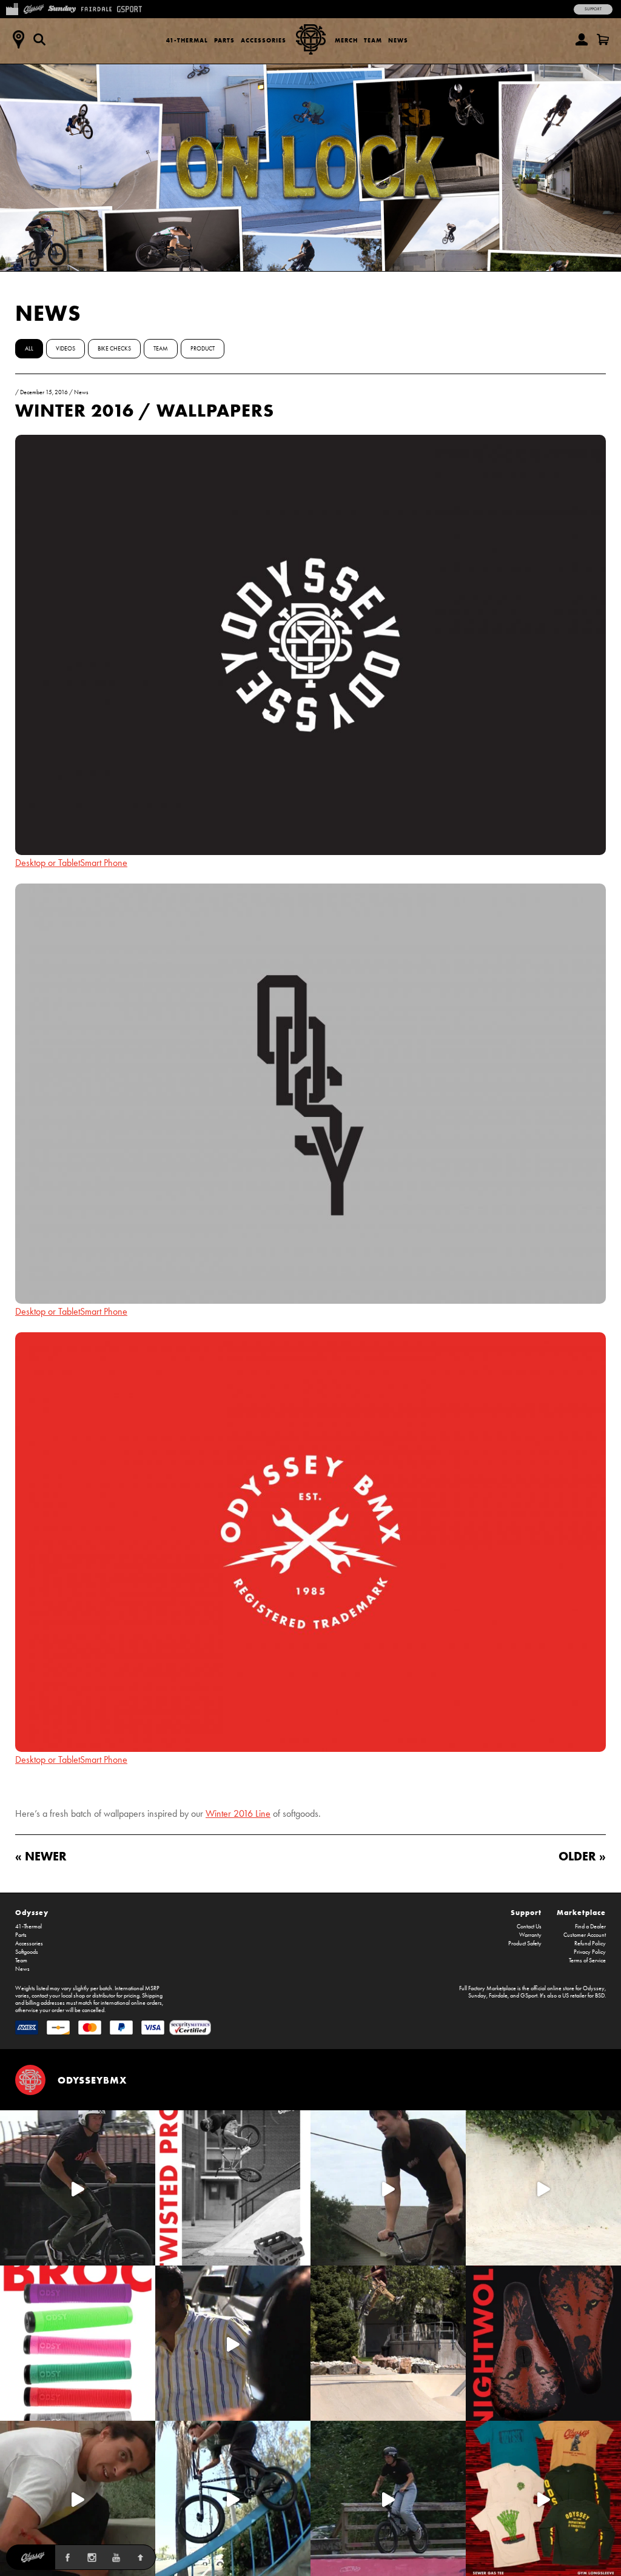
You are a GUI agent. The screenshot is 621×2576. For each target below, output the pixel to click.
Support (593, 9)
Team (373, 40)
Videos (65, 349)
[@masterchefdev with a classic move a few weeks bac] (388, 2343)
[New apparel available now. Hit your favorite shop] (543, 2498)
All (29, 349)
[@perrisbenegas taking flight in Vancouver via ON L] (388, 2498)
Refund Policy (590, 1944)
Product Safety (525, 1944)
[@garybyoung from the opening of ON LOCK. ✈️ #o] (78, 2188)
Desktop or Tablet (48, 863)
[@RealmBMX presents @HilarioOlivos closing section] (233, 2498)
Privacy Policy (590, 1952)
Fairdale (498, 1996)
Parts (224, 40)
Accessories (264, 40)
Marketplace (581, 1912)
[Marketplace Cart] (603, 39)
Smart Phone (104, 863)
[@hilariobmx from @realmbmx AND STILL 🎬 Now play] (233, 2343)
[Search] (39, 39)
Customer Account (585, 1935)
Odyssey (32, 1912)
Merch (346, 40)
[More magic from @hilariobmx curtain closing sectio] (78, 2498)
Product (203, 349)
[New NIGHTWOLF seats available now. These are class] (543, 2343)
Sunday (477, 1996)
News (398, 40)
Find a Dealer (590, 1927)
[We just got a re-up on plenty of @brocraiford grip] (78, 2343)
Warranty (530, 1935)
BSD (600, 1996)
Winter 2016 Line (238, 1813)
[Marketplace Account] (582, 39)
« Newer (41, 1856)
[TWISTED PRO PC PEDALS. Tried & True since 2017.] (233, 2188)
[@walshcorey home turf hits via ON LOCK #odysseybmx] (543, 2188)
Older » (582, 1856)
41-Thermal (187, 40)
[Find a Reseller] (18, 39)
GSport (529, 1996)
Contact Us (529, 1927)
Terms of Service (587, 1961)
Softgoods (27, 1952)
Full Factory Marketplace (488, 1988)
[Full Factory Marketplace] (12, 8)
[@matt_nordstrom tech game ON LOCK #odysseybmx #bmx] (388, 2188)
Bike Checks (114, 349)
